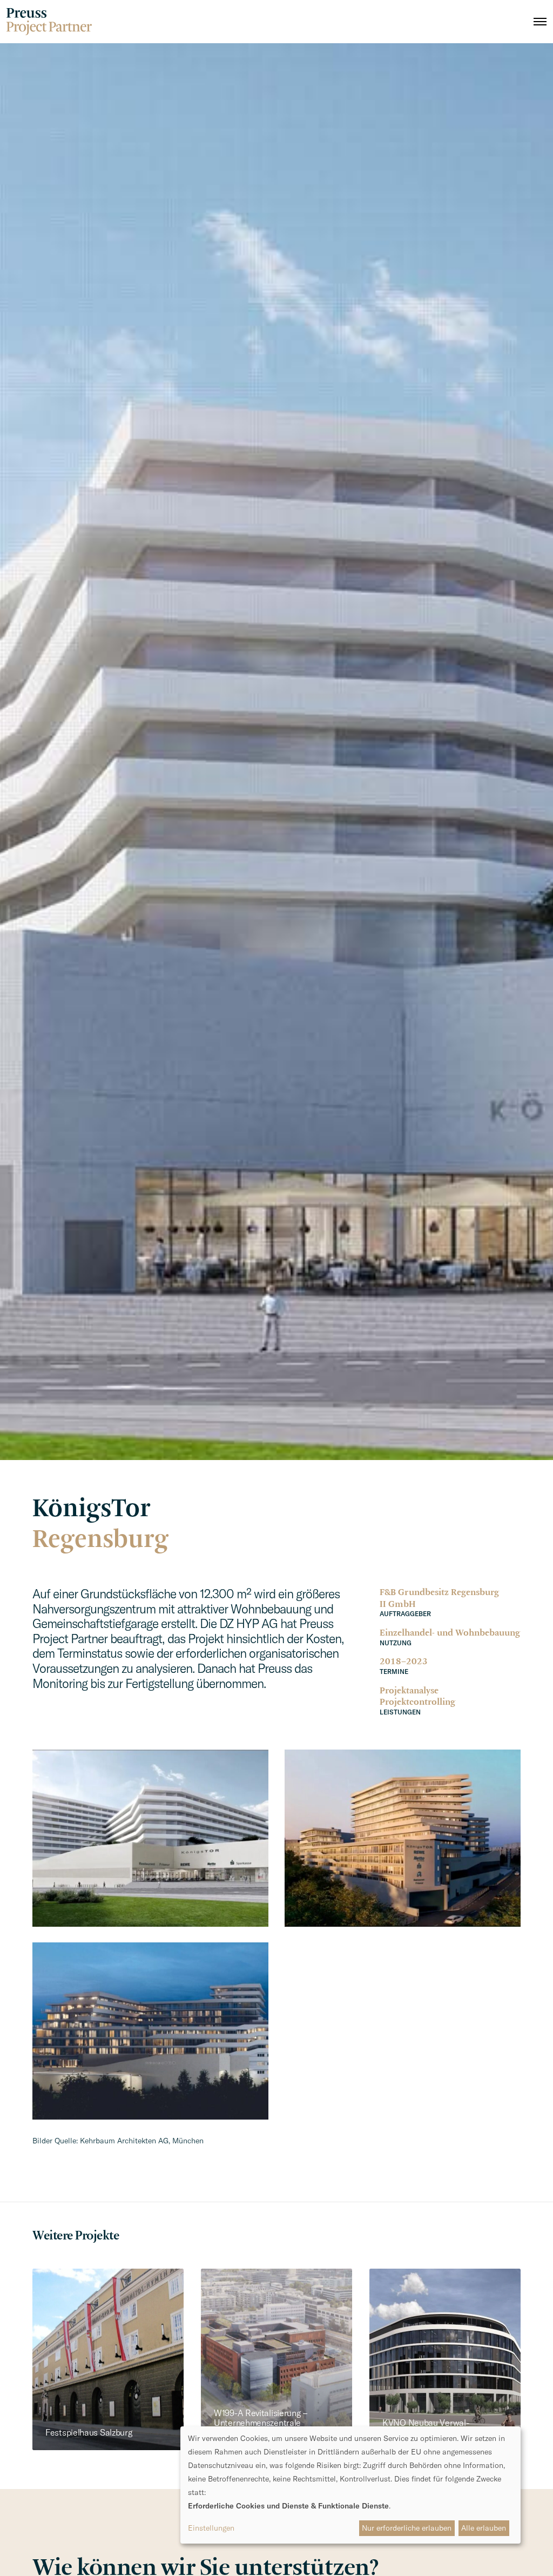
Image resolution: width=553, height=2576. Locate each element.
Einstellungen (211, 2528)
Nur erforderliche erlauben (407, 2528)
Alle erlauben (484, 2528)
